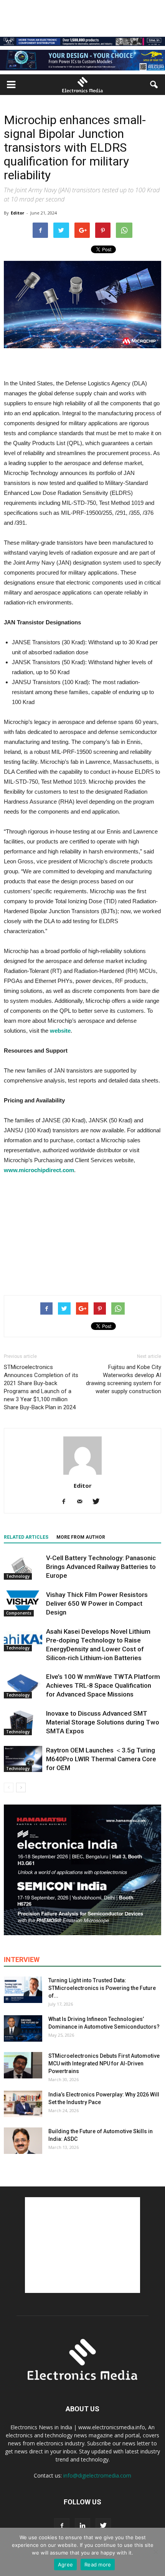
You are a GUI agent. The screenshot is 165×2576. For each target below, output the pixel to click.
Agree (65, 2565)
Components (19, 1613)
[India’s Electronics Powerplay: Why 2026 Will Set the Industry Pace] (23, 2104)
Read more (98, 2565)
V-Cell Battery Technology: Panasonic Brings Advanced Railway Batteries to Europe (101, 1567)
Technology (18, 1576)
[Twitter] (99, 1502)
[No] (155, 2552)
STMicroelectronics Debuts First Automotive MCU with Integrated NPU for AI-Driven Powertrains (104, 2063)
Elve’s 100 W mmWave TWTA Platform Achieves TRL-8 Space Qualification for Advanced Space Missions (103, 1685)
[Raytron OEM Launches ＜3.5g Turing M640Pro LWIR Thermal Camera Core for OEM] (23, 1759)
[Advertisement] (82, 1233)
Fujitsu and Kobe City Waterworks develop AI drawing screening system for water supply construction (124, 1379)
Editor (17, 213)
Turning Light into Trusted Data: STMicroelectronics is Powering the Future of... (102, 1988)
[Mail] (83, 1502)
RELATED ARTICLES (26, 1537)
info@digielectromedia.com (97, 2475)
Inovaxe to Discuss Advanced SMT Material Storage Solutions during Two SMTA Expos (103, 1722)
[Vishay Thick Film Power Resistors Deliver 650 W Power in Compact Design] (23, 1604)
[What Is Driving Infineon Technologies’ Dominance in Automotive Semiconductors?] (23, 2028)
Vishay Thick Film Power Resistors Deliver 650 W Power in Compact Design (97, 1603)
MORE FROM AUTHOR (81, 1537)
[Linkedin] (82, 2526)
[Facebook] (67, 1502)
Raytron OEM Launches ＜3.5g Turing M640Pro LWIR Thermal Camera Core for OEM (101, 1759)
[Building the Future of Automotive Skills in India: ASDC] (23, 2141)
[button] (154, 85)
